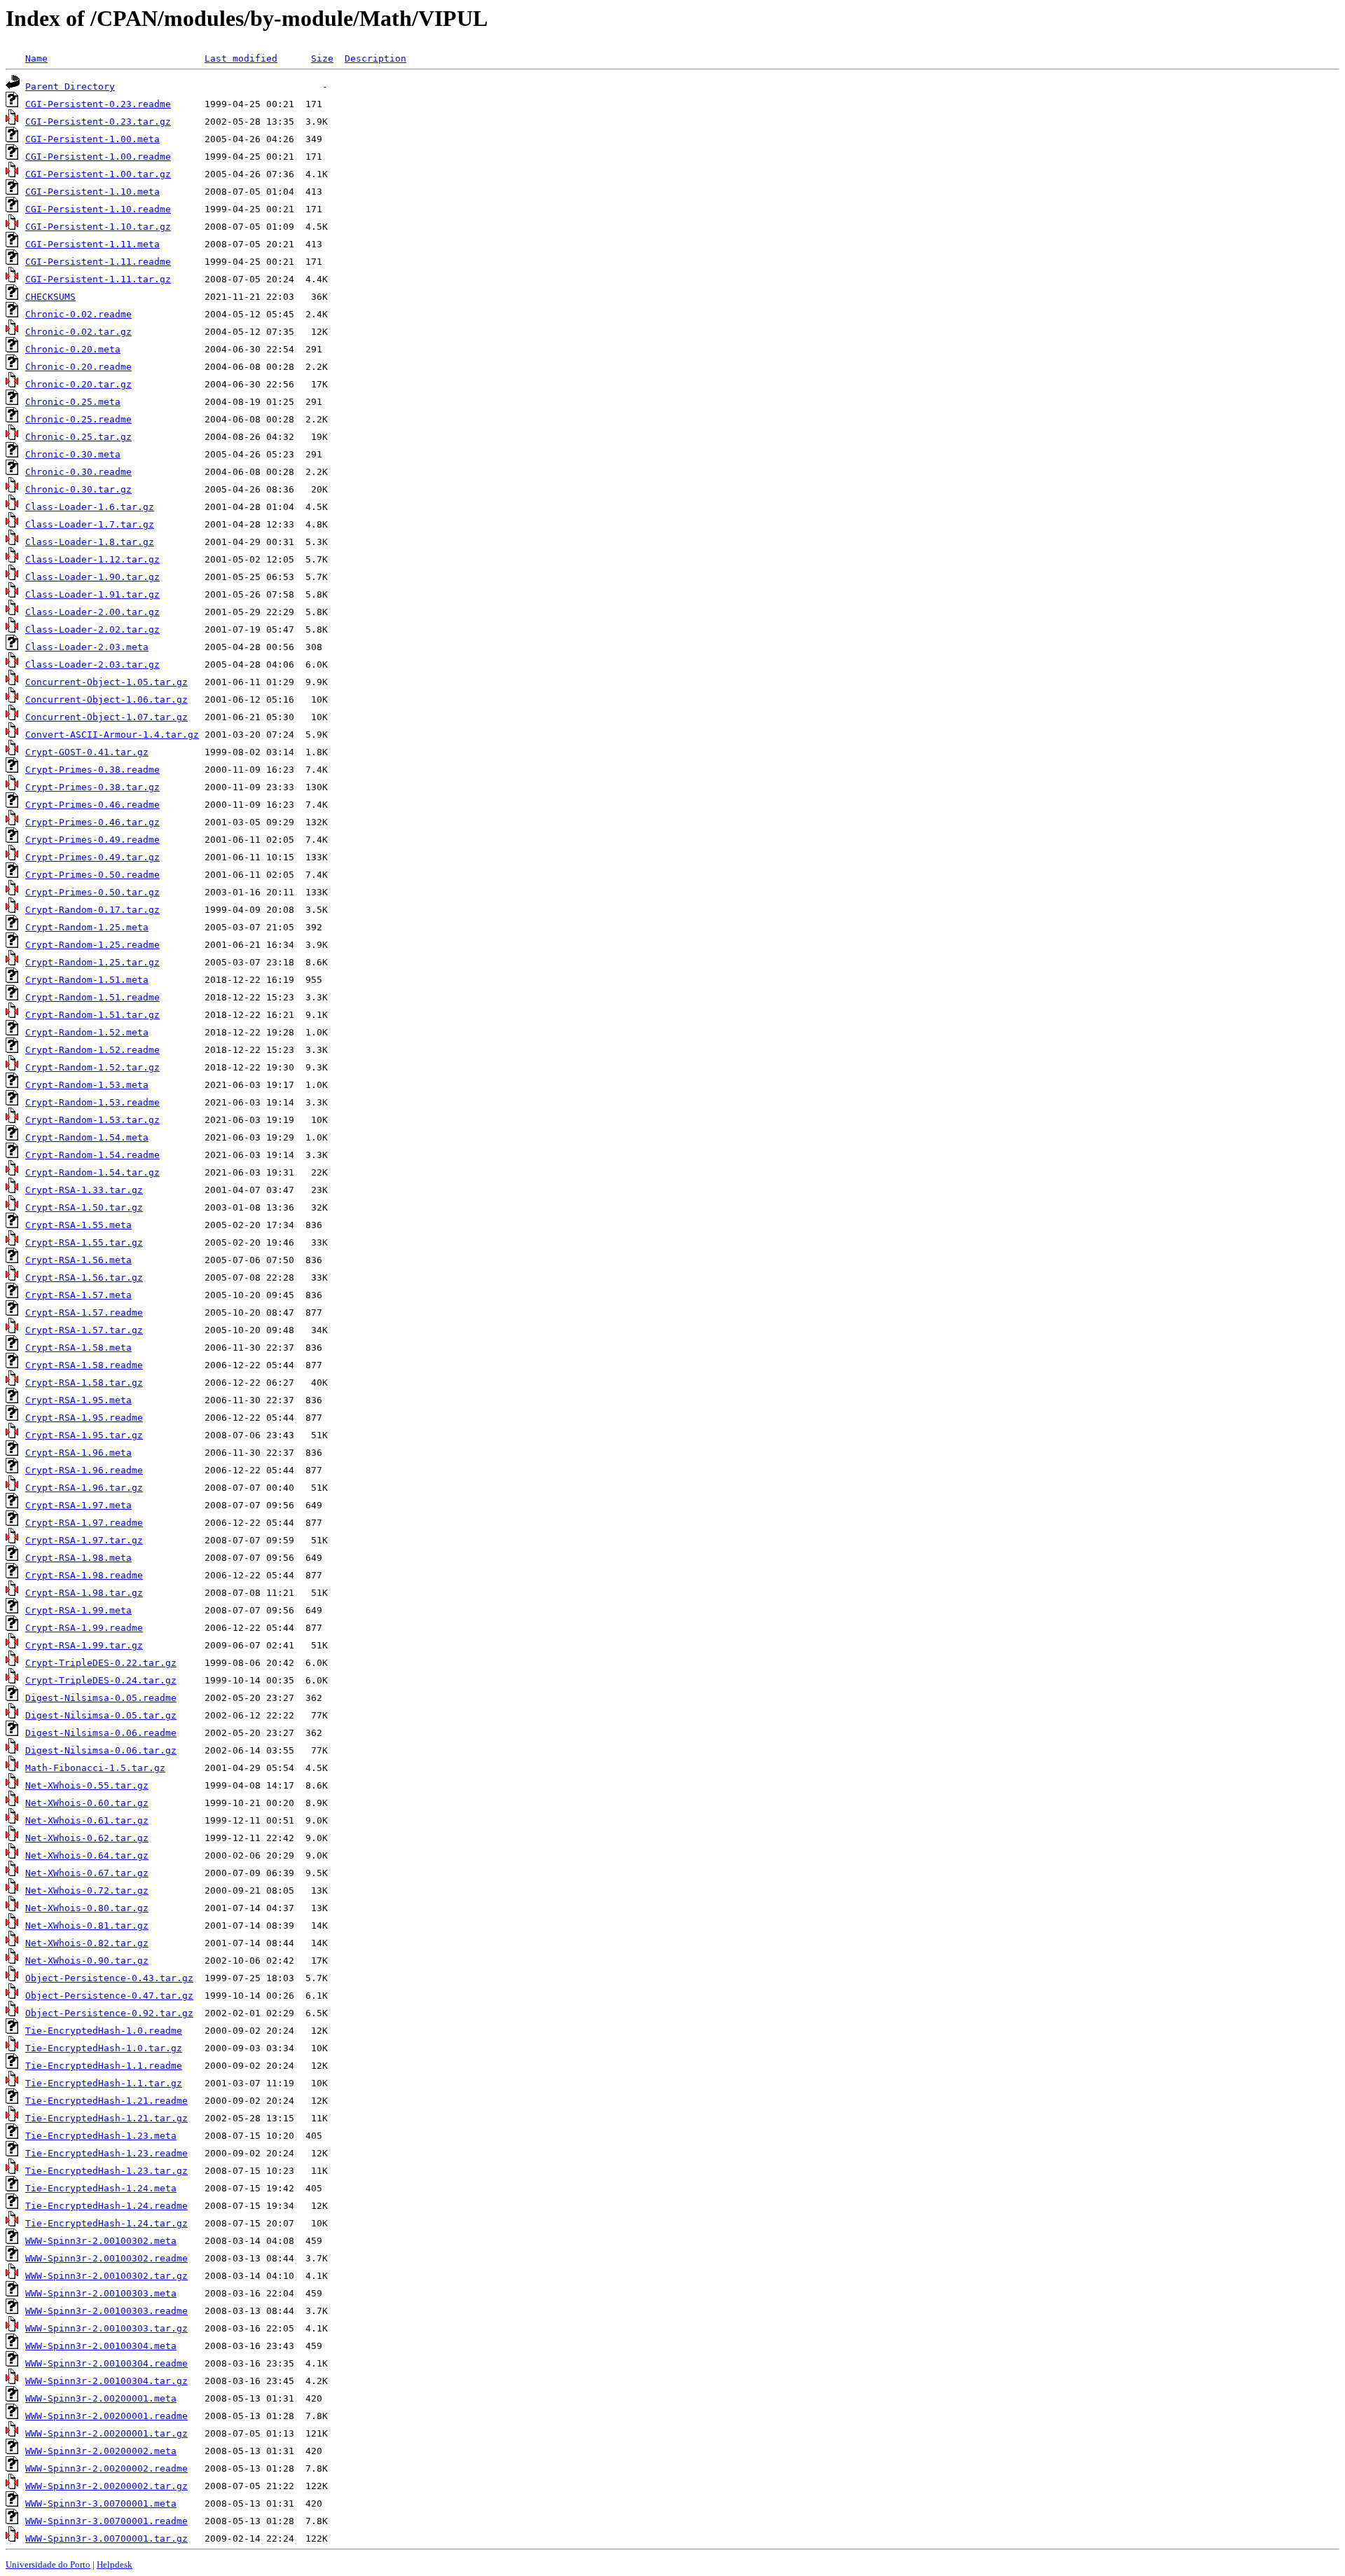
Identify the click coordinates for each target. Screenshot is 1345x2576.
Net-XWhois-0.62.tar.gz (87, 1838)
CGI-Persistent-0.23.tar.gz (98, 122)
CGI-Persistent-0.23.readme (98, 104)
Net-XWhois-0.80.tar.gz (87, 1908)
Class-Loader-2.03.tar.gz (92, 664)
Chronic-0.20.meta (73, 349)
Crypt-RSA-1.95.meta (78, 1400)
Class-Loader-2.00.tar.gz (92, 612)
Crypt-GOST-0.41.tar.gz (87, 752)
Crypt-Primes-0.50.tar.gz (92, 892)
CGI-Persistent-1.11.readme (98, 262)
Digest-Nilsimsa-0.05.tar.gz (101, 1715)
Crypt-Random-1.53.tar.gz (92, 1120)
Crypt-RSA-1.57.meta (78, 1295)
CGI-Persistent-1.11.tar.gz (98, 279)
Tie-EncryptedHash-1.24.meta (101, 2188)
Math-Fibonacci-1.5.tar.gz (95, 1768)
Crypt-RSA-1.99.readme (84, 1628)
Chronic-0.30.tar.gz (78, 489)
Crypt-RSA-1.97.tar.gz (84, 1540)
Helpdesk (115, 2564)
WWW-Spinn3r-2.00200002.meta (101, 2451)
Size (322, 58)
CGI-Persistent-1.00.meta (92, 139)
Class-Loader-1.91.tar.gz (92, 594)
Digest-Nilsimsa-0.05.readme (101, 1698)
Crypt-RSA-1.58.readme (84, 1365)
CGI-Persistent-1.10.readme (98, 209)
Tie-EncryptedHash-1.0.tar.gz (104, 2048)
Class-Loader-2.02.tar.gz (92, 629)
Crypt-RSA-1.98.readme (84, 1575)
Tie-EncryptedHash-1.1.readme (104, 2066)
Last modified (241, 58)
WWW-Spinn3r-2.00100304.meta (101, 2346)
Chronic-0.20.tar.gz (78, 384)
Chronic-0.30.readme (78, 472)
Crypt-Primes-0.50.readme (92, 875)
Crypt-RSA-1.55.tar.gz (84, 1242)
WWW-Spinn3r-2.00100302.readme (106, 2258)
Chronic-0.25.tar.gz (78, 437)
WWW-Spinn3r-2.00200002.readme (106, 2468)
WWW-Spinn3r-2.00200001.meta (101, 2398)
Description (375, 58)
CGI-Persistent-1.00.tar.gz (98, 174)
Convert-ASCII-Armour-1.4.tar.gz (112, 735)
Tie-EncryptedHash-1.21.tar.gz (106, 2118)
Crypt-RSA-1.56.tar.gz (84, 1277)
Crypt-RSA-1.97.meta (78, 1505)
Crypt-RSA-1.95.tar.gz (84, 1435)
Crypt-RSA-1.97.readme (84, 1523)
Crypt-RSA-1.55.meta (78, 1225)
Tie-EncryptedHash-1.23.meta (101, 2136)
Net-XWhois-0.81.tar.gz (87, 1926)
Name (36, 58)
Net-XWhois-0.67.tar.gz (87, 1873)
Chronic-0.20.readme (78, 367)
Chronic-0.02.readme (78, 314)
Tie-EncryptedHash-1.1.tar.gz (104, 2083)
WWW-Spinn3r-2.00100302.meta (101, 2241)
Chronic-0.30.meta (73, 454)
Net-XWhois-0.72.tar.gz (87, 1890)
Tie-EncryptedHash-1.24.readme (106, 2206)
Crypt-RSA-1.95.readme (84, 1418)
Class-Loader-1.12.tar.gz (92, 559)
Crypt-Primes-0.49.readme (92, 840)
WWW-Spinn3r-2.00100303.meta (101, 2293)
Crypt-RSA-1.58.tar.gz (84, 1383)
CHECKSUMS (50, 297)
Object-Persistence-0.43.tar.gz (109, 1978)
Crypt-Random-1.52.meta (87, 1032)
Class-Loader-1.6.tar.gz (90, 507)
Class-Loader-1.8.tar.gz (90, 542)
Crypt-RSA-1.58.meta (78, 1348)
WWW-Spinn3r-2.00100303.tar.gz (106, 2328)
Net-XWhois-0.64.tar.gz (87, 1855)
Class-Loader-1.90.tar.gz (92, 577)
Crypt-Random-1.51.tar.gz (92, 1015)
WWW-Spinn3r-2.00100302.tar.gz (106, 2276)
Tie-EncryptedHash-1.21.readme (106, 2101)
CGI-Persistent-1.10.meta (92, 192)
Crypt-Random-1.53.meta (87, 1085)
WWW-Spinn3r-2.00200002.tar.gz (106, 2486)
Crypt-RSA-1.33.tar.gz (84, 1190)
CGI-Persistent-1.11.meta (92, 244)
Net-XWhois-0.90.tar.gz (87, 1961)
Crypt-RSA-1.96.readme (84, 1470)
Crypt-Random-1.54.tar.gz (92, 1172)
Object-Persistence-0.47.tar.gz (109, 1996)
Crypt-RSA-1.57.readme (84, 1313)
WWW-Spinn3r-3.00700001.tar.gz (106, 2539)
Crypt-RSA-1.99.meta (78, 1610)
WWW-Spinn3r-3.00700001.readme (106, 2521)
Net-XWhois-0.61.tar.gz (87, 1820)
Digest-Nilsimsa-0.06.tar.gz (101, 1750)
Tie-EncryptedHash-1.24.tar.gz (106, 2223)
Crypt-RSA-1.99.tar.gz (84, 1645)
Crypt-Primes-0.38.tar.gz (92, 787)
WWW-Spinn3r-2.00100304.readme (106, 2363)
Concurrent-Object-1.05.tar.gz (106, 682)
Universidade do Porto (48, 2564)
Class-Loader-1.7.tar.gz (90, 524)
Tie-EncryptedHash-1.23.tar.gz (106, 2171)
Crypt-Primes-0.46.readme (92, 805)
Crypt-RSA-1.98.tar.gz (84, 1593)
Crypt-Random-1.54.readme (92, 1155)
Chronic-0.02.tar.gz (78, 332)
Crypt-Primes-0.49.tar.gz (92, 857)
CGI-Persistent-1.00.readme (98, 157)
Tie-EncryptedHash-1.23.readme (106, 2153)
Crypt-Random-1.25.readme (92, 945)
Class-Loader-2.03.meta (87, 647)
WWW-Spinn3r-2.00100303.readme (106, 2311)
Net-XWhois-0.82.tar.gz (87, 1943)
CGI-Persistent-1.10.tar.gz (98, 227)
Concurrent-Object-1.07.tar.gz (106, 717)
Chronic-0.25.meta (73, 402)
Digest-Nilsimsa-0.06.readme (101, 1733)
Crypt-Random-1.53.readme (92, 1102)
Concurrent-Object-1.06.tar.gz (106, 700)
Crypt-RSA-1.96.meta (78, 1453)
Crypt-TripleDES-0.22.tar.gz (101, 1663)
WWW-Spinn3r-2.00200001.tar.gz (106, 2433)
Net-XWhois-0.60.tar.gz (87, 1803)
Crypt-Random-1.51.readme (92, 997)
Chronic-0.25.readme (78, 419)
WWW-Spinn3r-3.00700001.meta (101, 2503)
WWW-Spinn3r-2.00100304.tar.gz (106, 2381)
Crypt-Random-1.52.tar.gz (92, 1067)
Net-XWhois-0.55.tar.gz (87, 1785)
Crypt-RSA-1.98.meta (78, 1558)
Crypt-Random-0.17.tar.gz (92, 910)
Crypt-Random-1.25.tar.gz (92, 962)
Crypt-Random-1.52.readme (92, 1050)
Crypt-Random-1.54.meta (87, 1137)
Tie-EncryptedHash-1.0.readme (104, 2031)
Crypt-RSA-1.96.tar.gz (84, 1488)
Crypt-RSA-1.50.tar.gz (84, 1207)
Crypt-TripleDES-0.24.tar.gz (101, 1680)
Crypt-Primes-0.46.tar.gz (92, 822)
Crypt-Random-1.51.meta (87, 980)
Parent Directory (70, 87)
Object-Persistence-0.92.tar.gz (109, 2013)
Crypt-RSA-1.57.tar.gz (84, 1330)
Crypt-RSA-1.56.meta (78, 1260)
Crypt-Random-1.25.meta (87, 927)
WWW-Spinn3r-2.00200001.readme (106, 2416)
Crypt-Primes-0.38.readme (92, 770)
